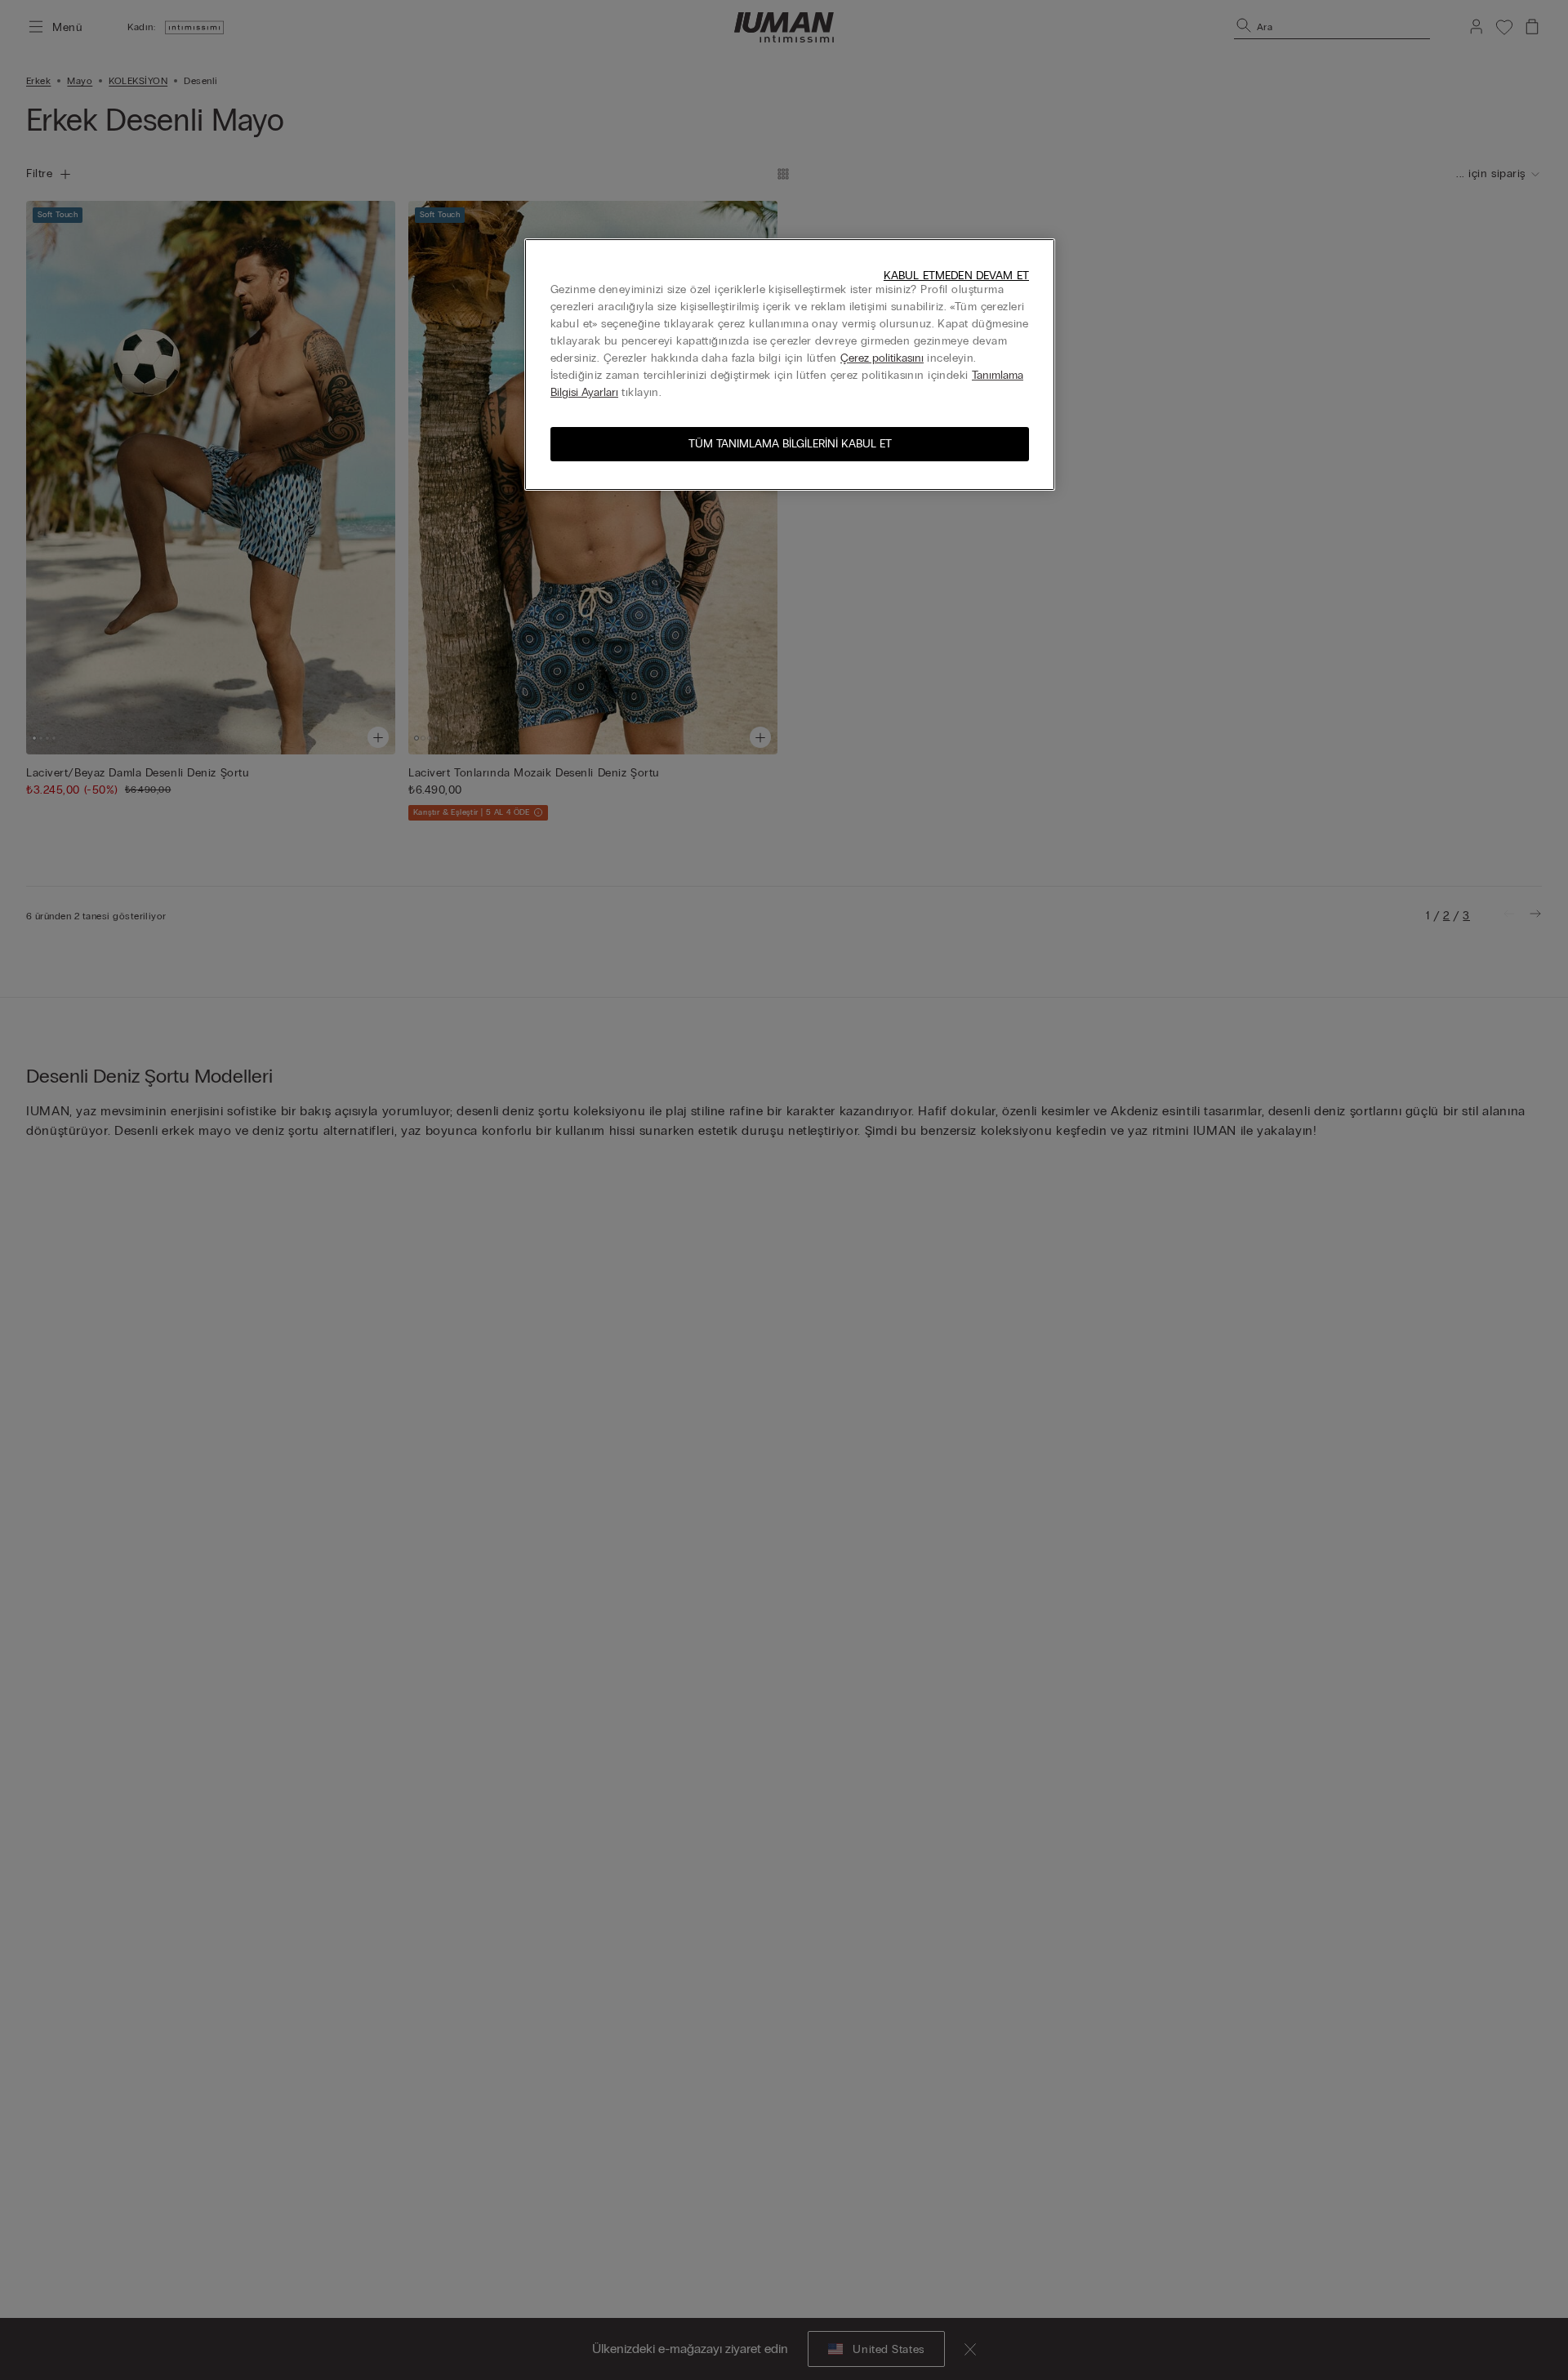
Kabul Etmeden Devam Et (956, 276)
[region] (790, 365)
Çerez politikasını (882, 358)
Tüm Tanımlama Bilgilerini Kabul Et (790, 444)
